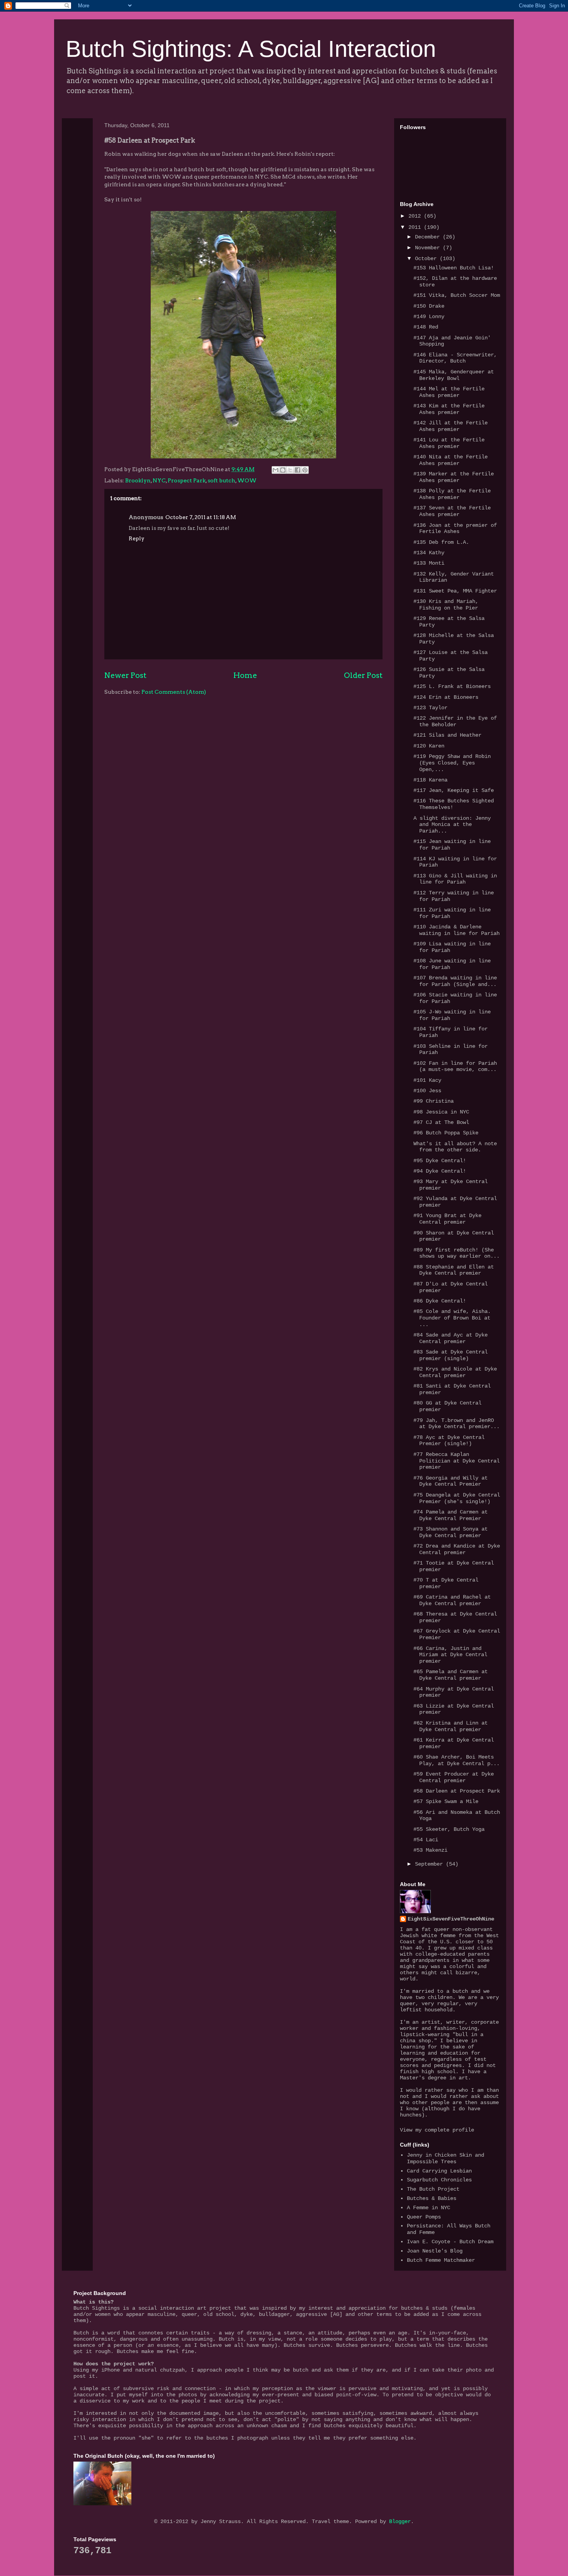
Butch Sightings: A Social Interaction (251, 49)
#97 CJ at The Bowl (441, 1122)
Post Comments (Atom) (174, 692)
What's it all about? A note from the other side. (455, 1147)
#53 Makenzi (430, 1850)
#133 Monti (429, 563)
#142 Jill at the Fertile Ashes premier (451, 426)
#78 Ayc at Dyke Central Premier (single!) (449, 1441)
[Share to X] (290, 470)
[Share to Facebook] (298, 470)
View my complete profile (437, 2130)
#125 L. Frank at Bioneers (452, 686)
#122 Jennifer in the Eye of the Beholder (455, 721)
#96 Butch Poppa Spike (446, 1133)
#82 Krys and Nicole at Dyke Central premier (455, 1372)
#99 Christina (434, 1101)
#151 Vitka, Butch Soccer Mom (457, 295)
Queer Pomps (424, 2217)
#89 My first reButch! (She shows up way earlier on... (457, 1253)
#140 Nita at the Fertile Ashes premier (451, 460)
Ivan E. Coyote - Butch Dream (450, 2242)
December (429, 237)
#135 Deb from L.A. (441, 542)
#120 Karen (429, 746)
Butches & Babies (432, 2198)
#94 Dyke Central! (440, 1171)
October (427, 259)
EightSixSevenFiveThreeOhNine (451, 1919)
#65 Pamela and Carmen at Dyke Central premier (451, 1675)
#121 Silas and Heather (447, 735)
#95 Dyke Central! (440, 1161)
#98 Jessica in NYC (441, 1112)
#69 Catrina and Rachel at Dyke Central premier (452, 1600)
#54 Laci (426, 1840)
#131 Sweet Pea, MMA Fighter (455, 591)
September (430, 1864)
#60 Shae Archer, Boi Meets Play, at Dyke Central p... (457, 1760)
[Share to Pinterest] (305, 470)
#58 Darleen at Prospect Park (457, 1791)
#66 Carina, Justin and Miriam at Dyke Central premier (450, 1655)
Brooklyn (138, 480)
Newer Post (125, 675)
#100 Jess (427, 1091)
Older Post (363, 675)
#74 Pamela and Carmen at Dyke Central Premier (451, 1515)
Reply (137, 538)
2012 (416, 216)
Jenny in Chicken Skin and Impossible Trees (446, 2158)
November (429, 248)
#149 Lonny (429, 317)
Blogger (400, 2522)
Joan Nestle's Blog (435, 2251)
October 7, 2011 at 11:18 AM (201, 517)
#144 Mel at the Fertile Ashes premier (449, 392)
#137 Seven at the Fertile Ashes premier (452, 511)
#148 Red (426, 327)
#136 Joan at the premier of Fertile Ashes (455, 529)
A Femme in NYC (429, 2208)
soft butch (221, 480)
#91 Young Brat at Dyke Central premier (447, 1219)
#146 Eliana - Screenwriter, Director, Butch (455, 358)
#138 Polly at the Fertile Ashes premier (452, 494)
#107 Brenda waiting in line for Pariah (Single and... (455, 981)
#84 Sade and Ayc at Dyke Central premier (451, 1338)
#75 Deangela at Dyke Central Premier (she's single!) (457, 1498)
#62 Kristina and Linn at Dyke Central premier (451, 1726)
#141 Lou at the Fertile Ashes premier (449, 443)
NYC (159, 480)
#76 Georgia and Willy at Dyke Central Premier (451, 1481)
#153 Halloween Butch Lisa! (454, 268)
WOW (247, 480)
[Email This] (275, 470)
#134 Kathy (429, 553)
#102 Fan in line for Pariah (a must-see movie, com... (455, 1067)
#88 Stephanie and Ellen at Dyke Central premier (454, 1270)
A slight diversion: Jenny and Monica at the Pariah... (452, 825)
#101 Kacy (427, 1080)
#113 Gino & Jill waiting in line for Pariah (455, 879)
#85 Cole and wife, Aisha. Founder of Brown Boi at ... (452, 1318)
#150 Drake (429, 306)
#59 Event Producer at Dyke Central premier (454, 1777)
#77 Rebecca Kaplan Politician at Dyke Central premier (457, 1461)
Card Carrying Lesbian (439, 2171)
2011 (416, 227)
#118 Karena (430, 780)
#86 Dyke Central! (440, 1301)
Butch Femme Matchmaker (441, 2260)
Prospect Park (187, 480)
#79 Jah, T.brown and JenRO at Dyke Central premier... (457, 1424)
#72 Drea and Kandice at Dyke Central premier (457, 1549)
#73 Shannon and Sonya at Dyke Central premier (451, 1532)
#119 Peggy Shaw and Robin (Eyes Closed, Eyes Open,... (452, 763)
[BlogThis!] (283, 470)
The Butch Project (433, 2189)
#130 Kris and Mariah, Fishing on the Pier (446, 605)
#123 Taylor (430, 708)
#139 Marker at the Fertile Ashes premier (454, 477)
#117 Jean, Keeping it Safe (454, 790)
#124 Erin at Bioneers (446, 697)
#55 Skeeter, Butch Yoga (449, 1829)
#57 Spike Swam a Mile (446, 1801)
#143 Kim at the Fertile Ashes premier (449, 409)
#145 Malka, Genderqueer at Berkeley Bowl (454, 375)
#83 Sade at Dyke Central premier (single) (451, 1355)
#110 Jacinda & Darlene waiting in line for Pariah (457, 930)
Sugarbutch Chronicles (439, 2180)
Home (245, 675)
